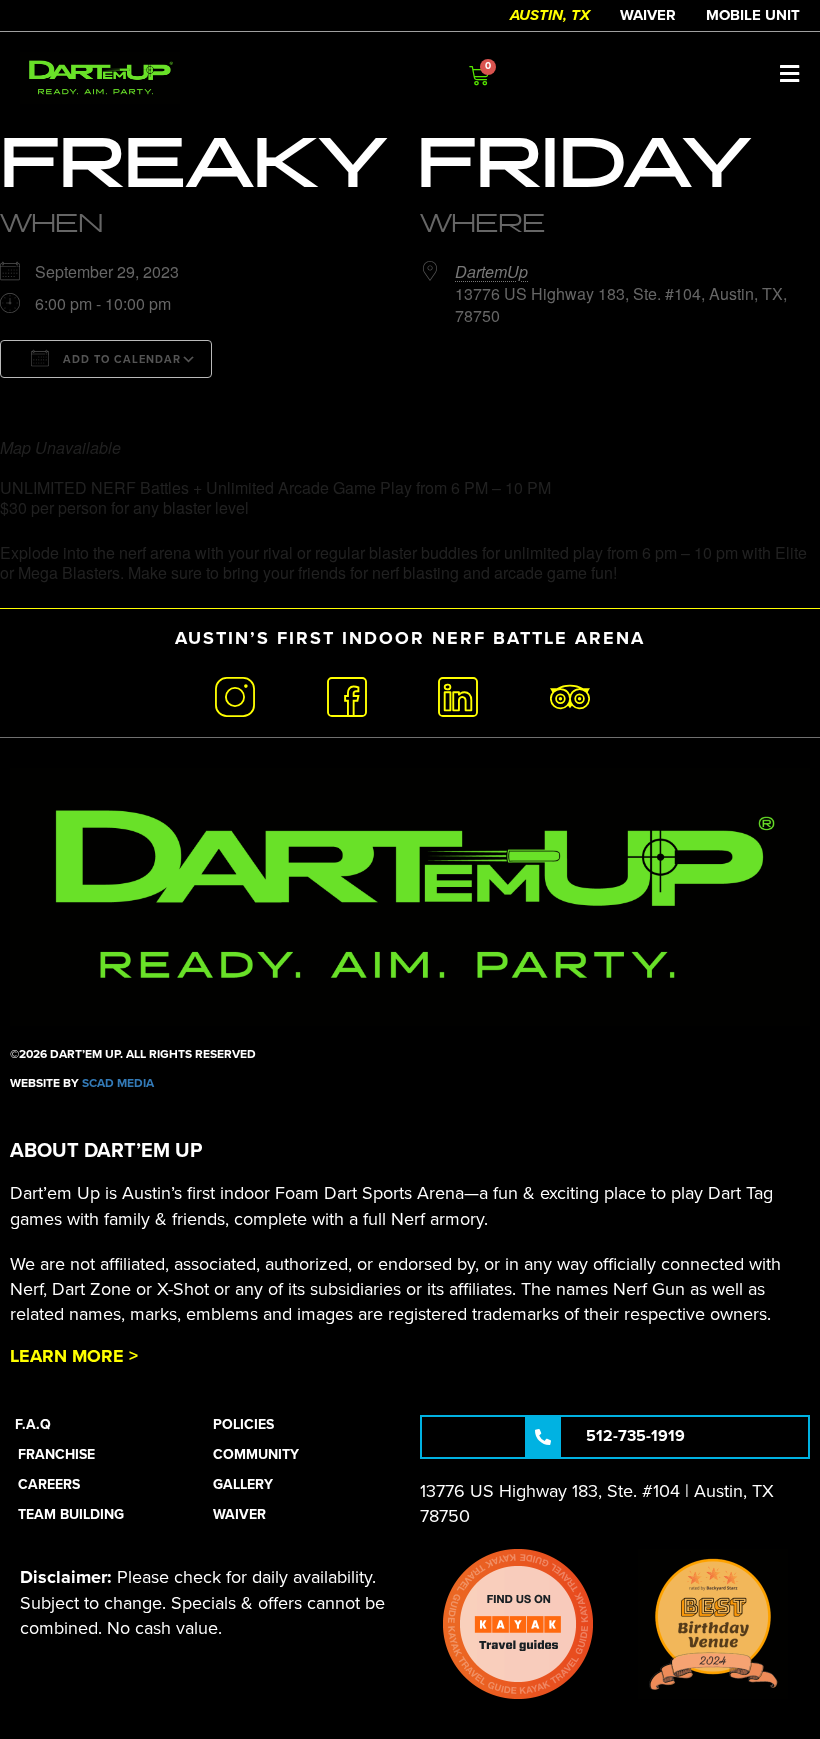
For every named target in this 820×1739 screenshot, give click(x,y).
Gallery (243, 1484)
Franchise (56, 1454)
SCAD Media (118, 1083)
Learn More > (74, 1356)
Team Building (71, 1514)
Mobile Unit (753, 15)
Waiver (648, 15)
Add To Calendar (120, 359)
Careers (49, 1484)
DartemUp (491, 271)
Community (256, 1454)
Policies (243, 1424)
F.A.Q (33, 1424)
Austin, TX (550, 15)
